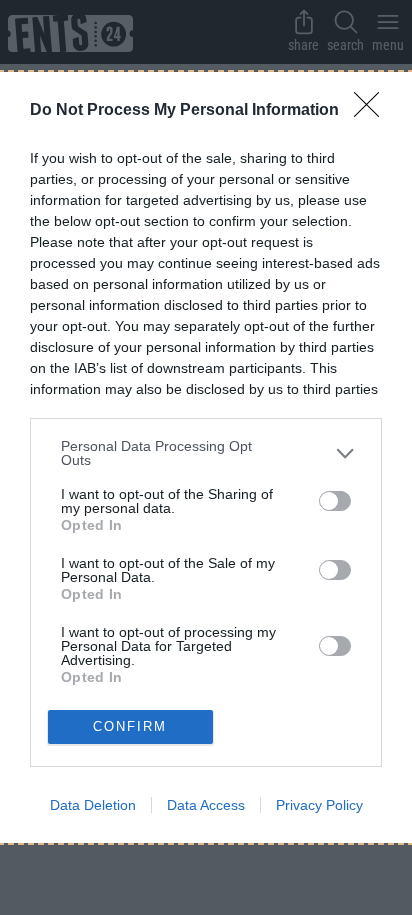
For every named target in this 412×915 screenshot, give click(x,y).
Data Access (206, 805)
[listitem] (206, 453)
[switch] (335, 501)
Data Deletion (93, 805)
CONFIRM (130, 726)
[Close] (373, 111)
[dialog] (206, 457)
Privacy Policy (319, 805)
